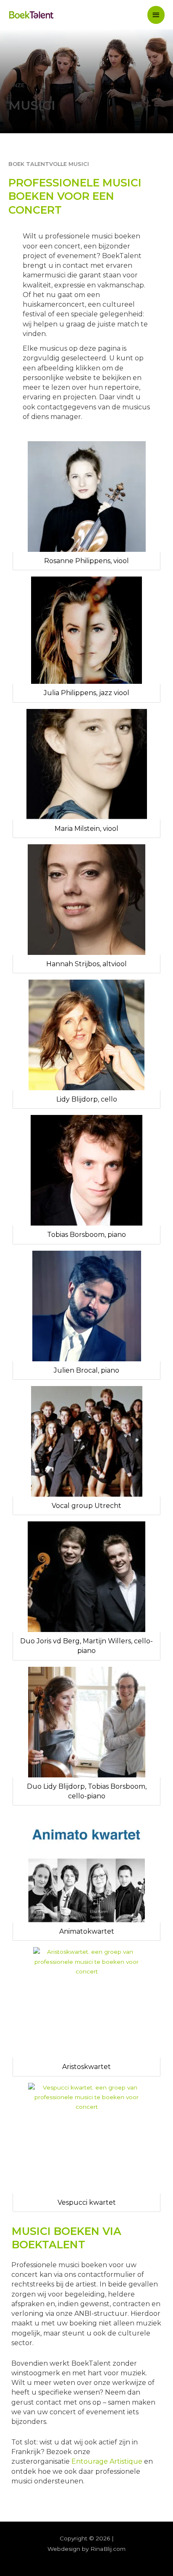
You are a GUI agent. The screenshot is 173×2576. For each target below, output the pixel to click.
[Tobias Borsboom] (86, 1170)
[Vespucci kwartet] (86, 2138)
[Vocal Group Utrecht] (86, 1441)
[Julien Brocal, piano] (86, 1306)
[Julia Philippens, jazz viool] (86, 630)
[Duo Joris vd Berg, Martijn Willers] (86, 1577)
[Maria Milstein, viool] (86, 764)
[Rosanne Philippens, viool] (86, 497)
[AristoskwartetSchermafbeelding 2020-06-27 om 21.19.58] (86, 2002)
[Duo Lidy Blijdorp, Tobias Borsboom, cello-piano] (86, 1722)
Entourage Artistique (107, 2461)
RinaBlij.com (108, 2549)
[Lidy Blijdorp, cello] (86, 1035)
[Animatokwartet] (86, 1867)
